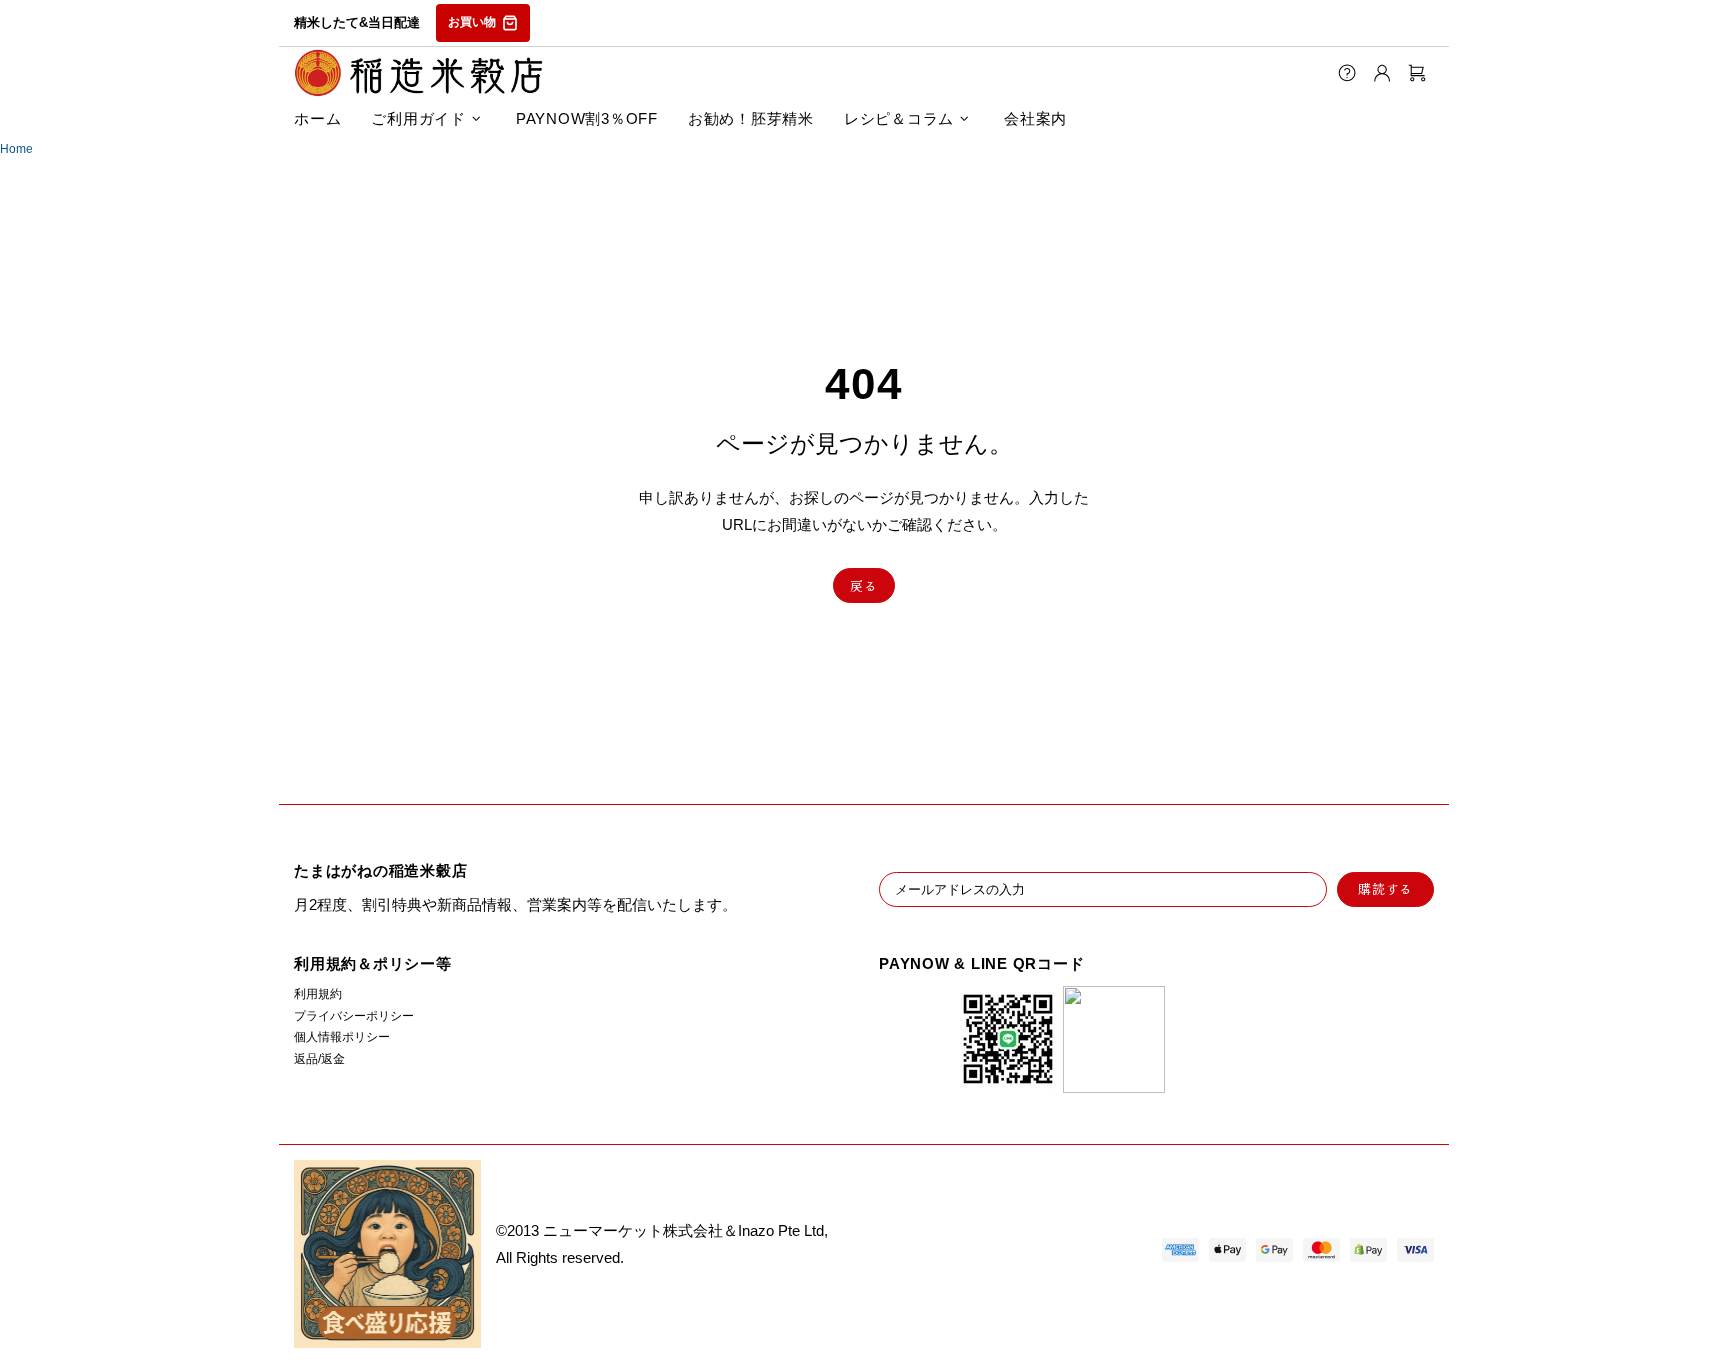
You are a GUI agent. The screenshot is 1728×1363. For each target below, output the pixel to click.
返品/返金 (319, 1059)
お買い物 (472, 22)
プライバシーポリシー (354, 1016)
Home (16, 149)
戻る (863, 585)
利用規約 (318, 994)
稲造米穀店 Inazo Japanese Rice (419, 73)
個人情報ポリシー (342, 1037)
